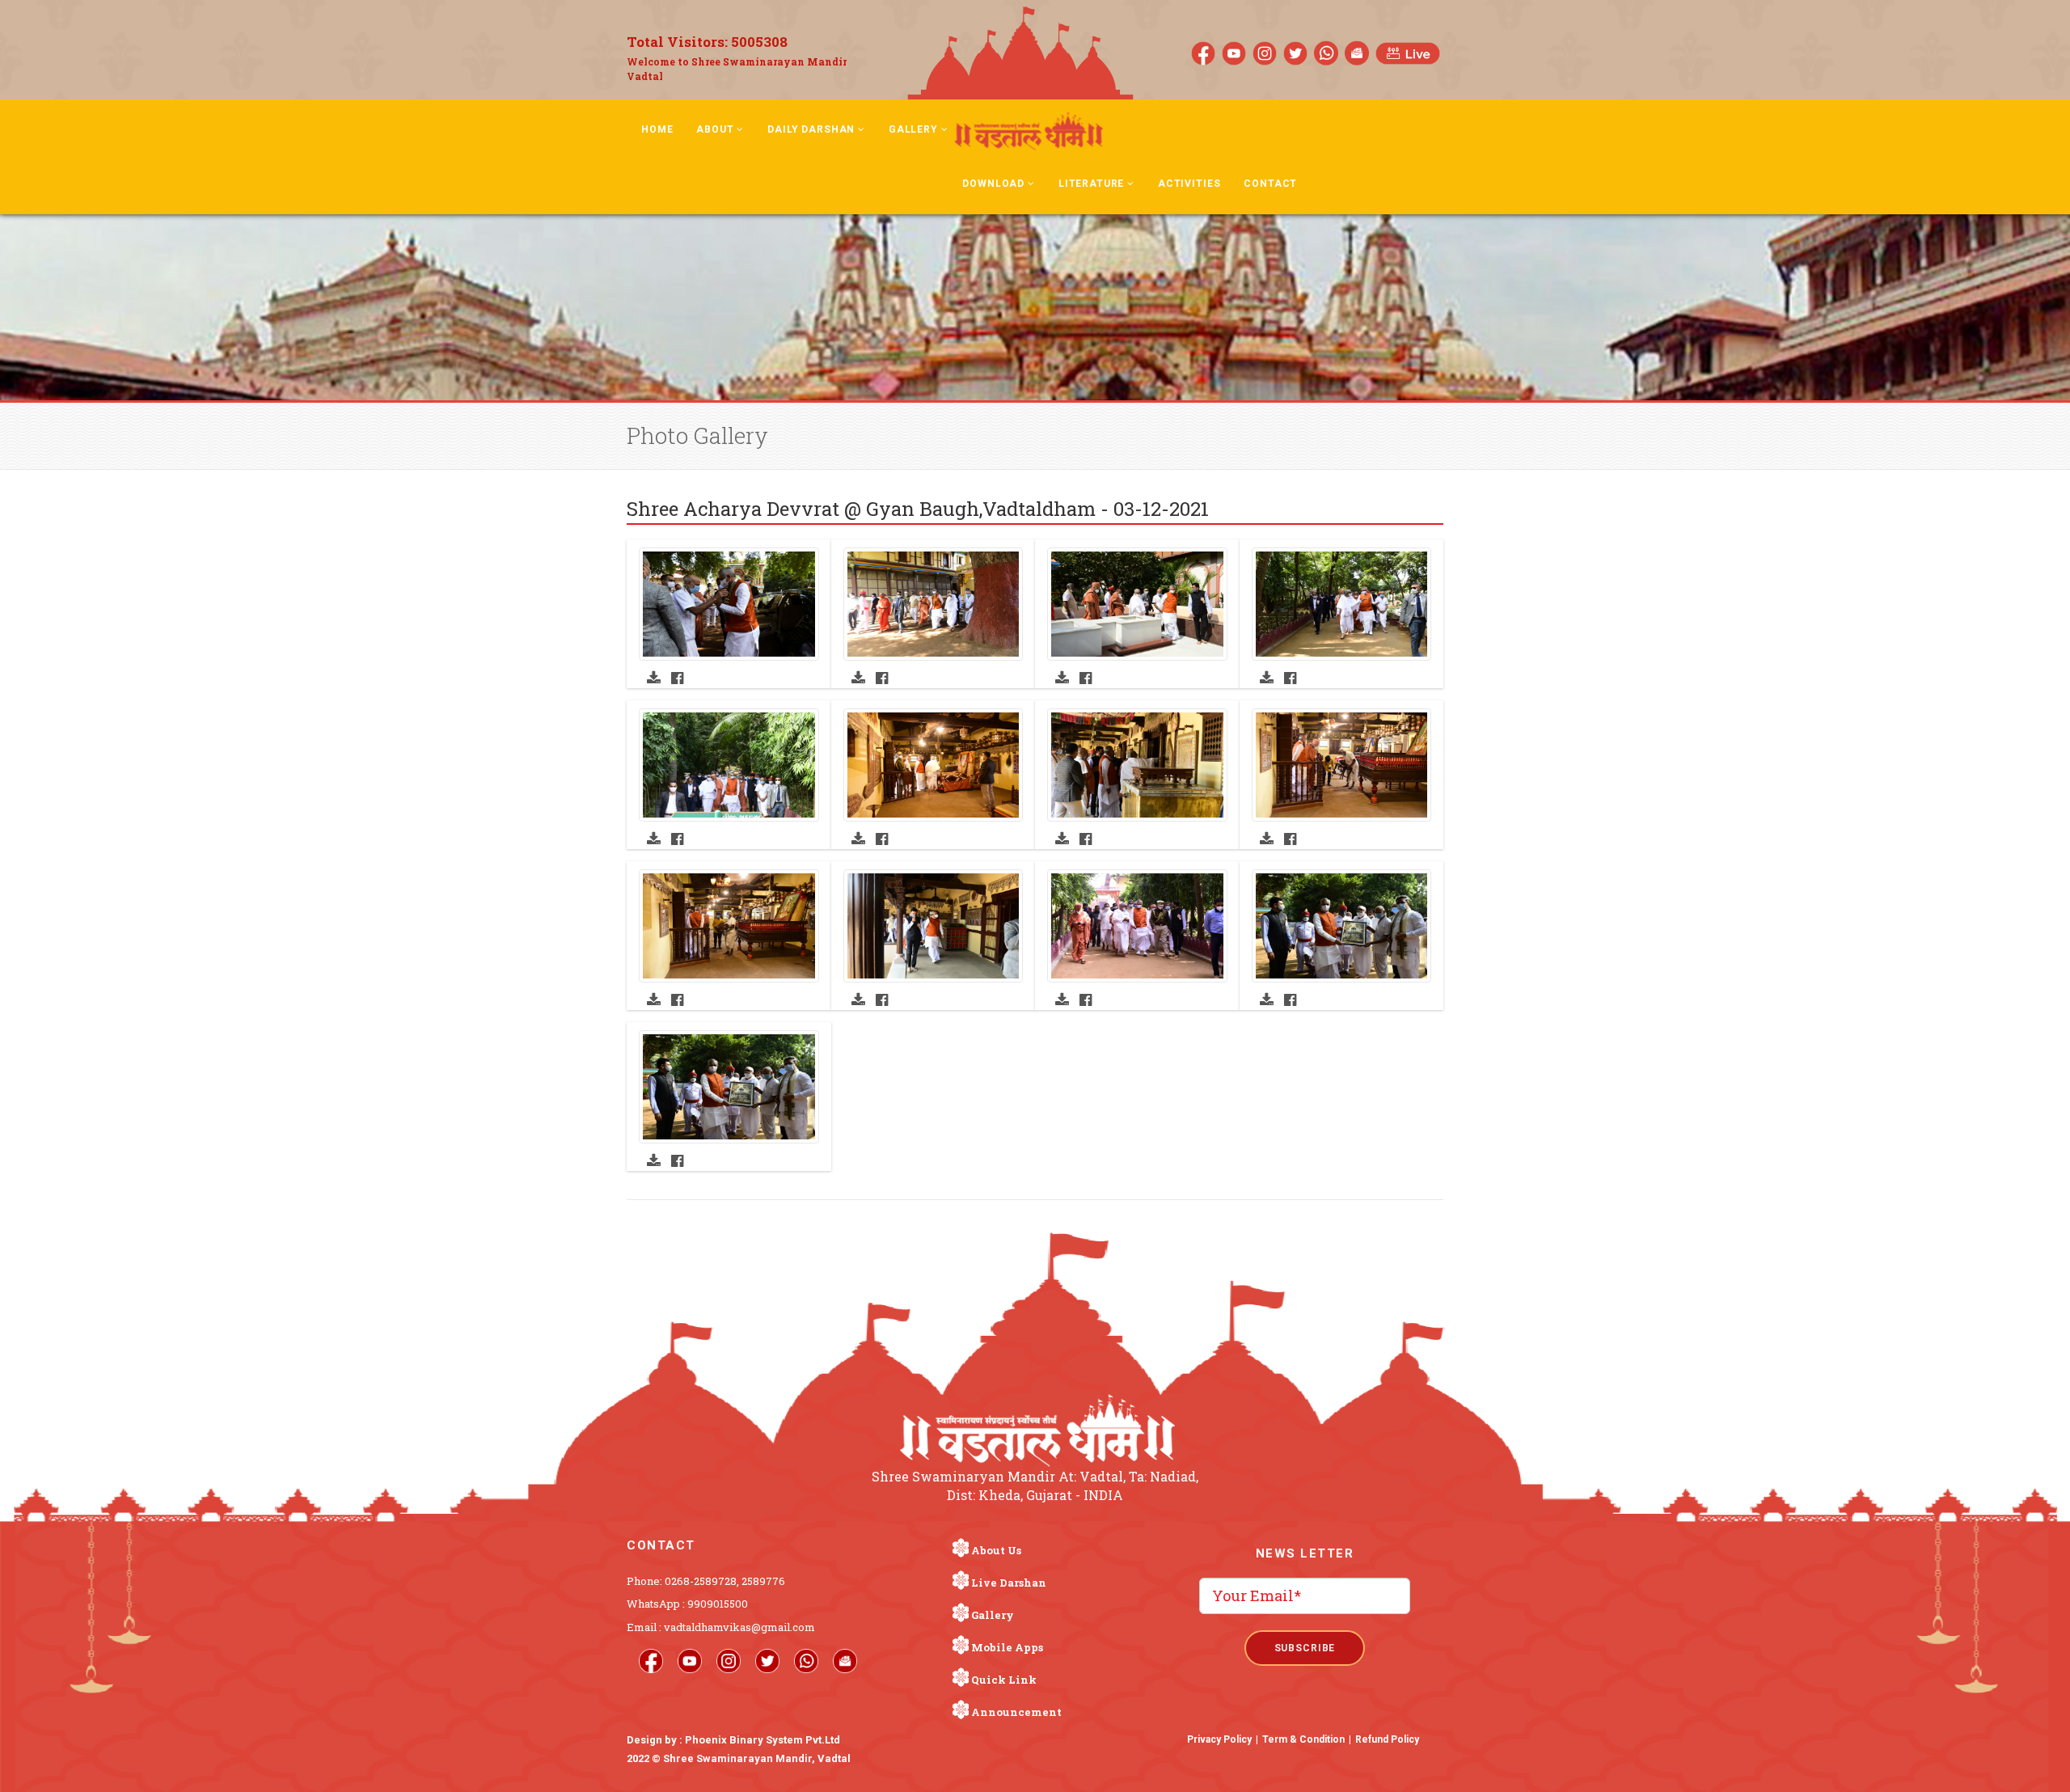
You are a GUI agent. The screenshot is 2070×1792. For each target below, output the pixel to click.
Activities (1189, 184)
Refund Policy (1387, 1739)
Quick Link (1004, 1680)
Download (993, 184)
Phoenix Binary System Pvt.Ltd (763, 1740)
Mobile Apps (1007, 1647)
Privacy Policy (1219, 1739)
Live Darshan (1009, 1583)
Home (657, 129)
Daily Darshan (811, 129)
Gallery (913, 129)
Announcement (1016, 1712)
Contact (1270, 184)
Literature (1091, 184)
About (715, 129)
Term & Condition (1303, 1739)
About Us (996, 1550)
